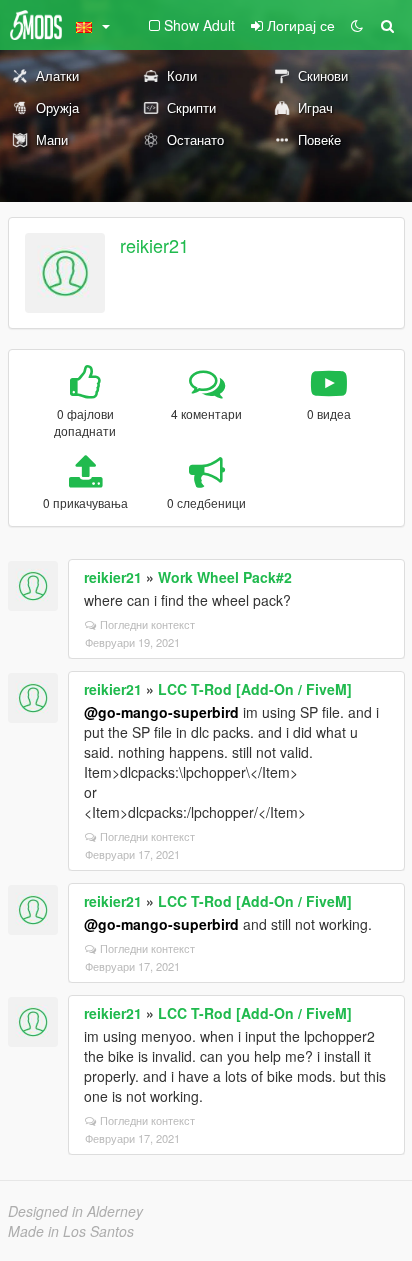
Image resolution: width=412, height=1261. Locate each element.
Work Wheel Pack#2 (225, 577)
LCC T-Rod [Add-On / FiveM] (255, 689)
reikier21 (154, 245)
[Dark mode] (357, 25)
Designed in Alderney (75, 1211)
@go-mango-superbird (161, 712)
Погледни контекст (147, 624)
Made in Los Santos (71, 1231)
